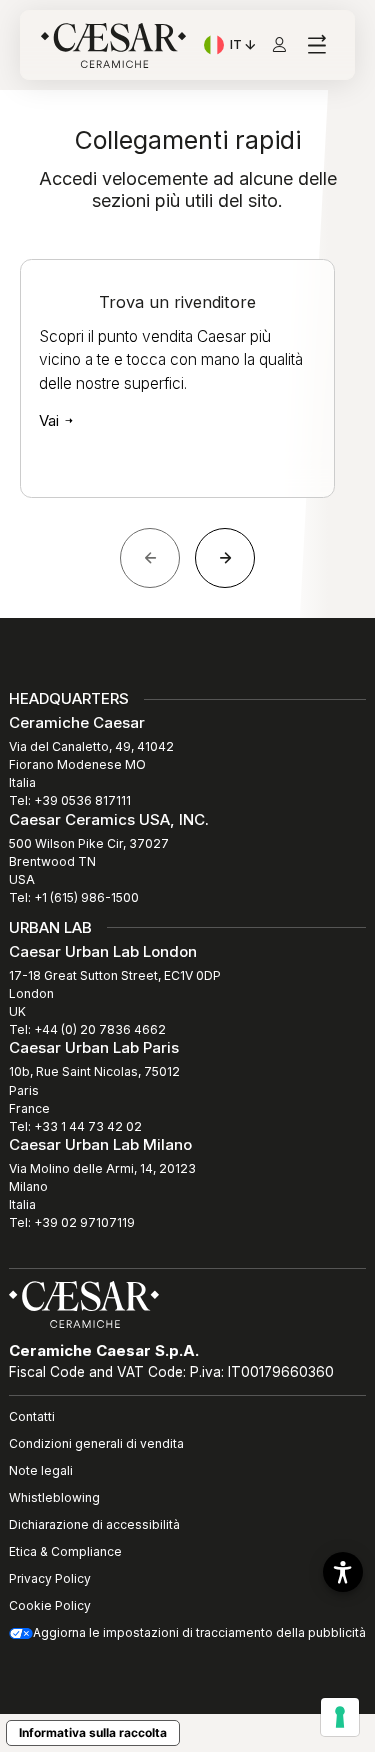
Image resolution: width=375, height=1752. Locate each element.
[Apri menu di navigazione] (316, 45)
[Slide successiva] (225, 558)
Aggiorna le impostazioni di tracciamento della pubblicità (199, 1632)
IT (244, 47)
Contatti (32, 1416)
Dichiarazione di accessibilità (94, 1524)
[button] (343, 1572)
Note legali (41, 1470)
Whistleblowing (54, 1497)
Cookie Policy (50, 1605)
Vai (51, 420)
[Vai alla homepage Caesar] (113, 45)
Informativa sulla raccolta (93, 1732)
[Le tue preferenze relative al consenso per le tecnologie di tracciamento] (340, 1717)
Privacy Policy (50, 1578)
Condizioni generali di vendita (96, 1443)
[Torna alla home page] (84, 1303)
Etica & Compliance (65, 1551)
